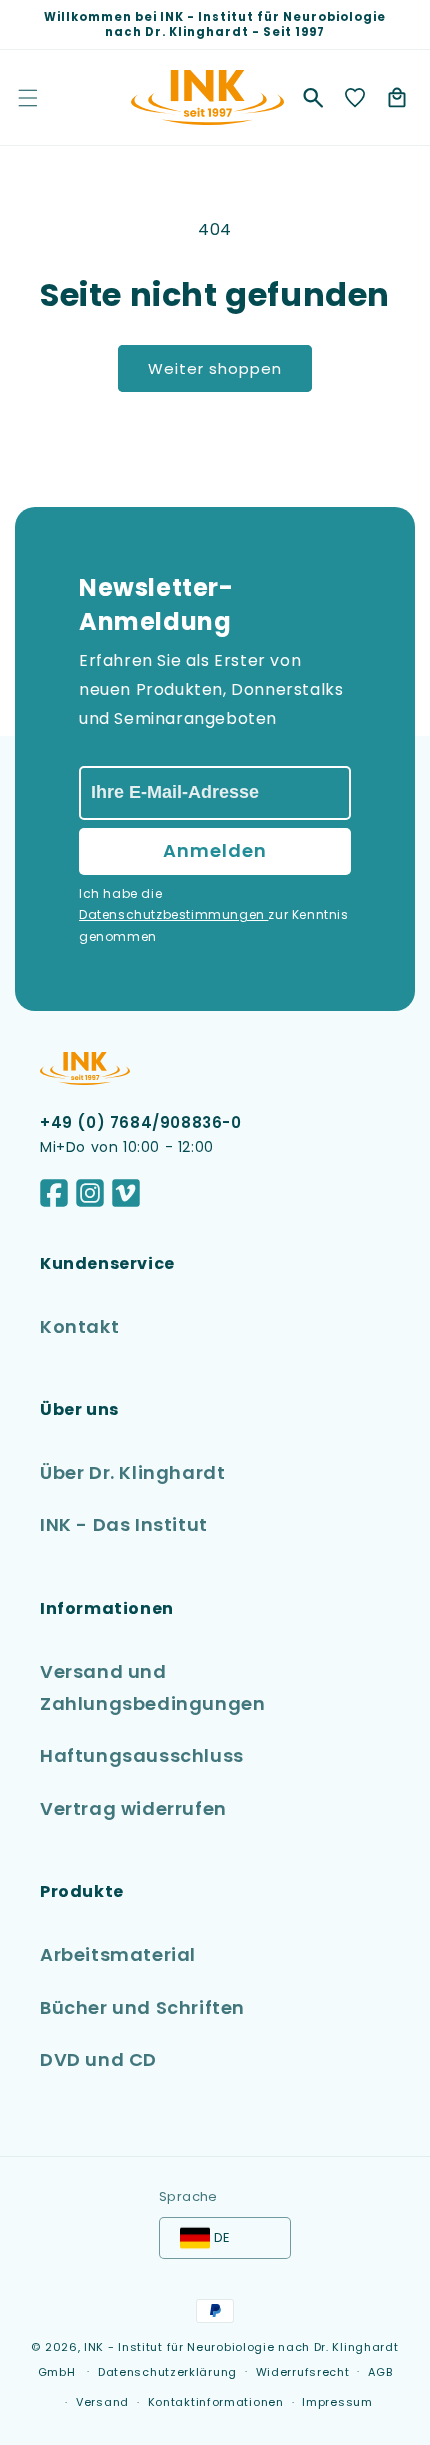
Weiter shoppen (215, 368)
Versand (102, 2402)
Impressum (337, 2402)
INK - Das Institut (124, 1524)
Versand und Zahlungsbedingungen (152, 1687)
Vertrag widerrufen (133, 1808)
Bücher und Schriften (142, 2007)
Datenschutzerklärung (167, 2372)
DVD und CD (98, 2059)
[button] (313, 98)
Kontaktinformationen (216, 2402)
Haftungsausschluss (142, 1755)
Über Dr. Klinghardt (132, 1472)
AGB (380, 2372)
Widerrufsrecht (303, 2372)
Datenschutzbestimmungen (173, 914)
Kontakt (79, 1326)
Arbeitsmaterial (118, 1954)
